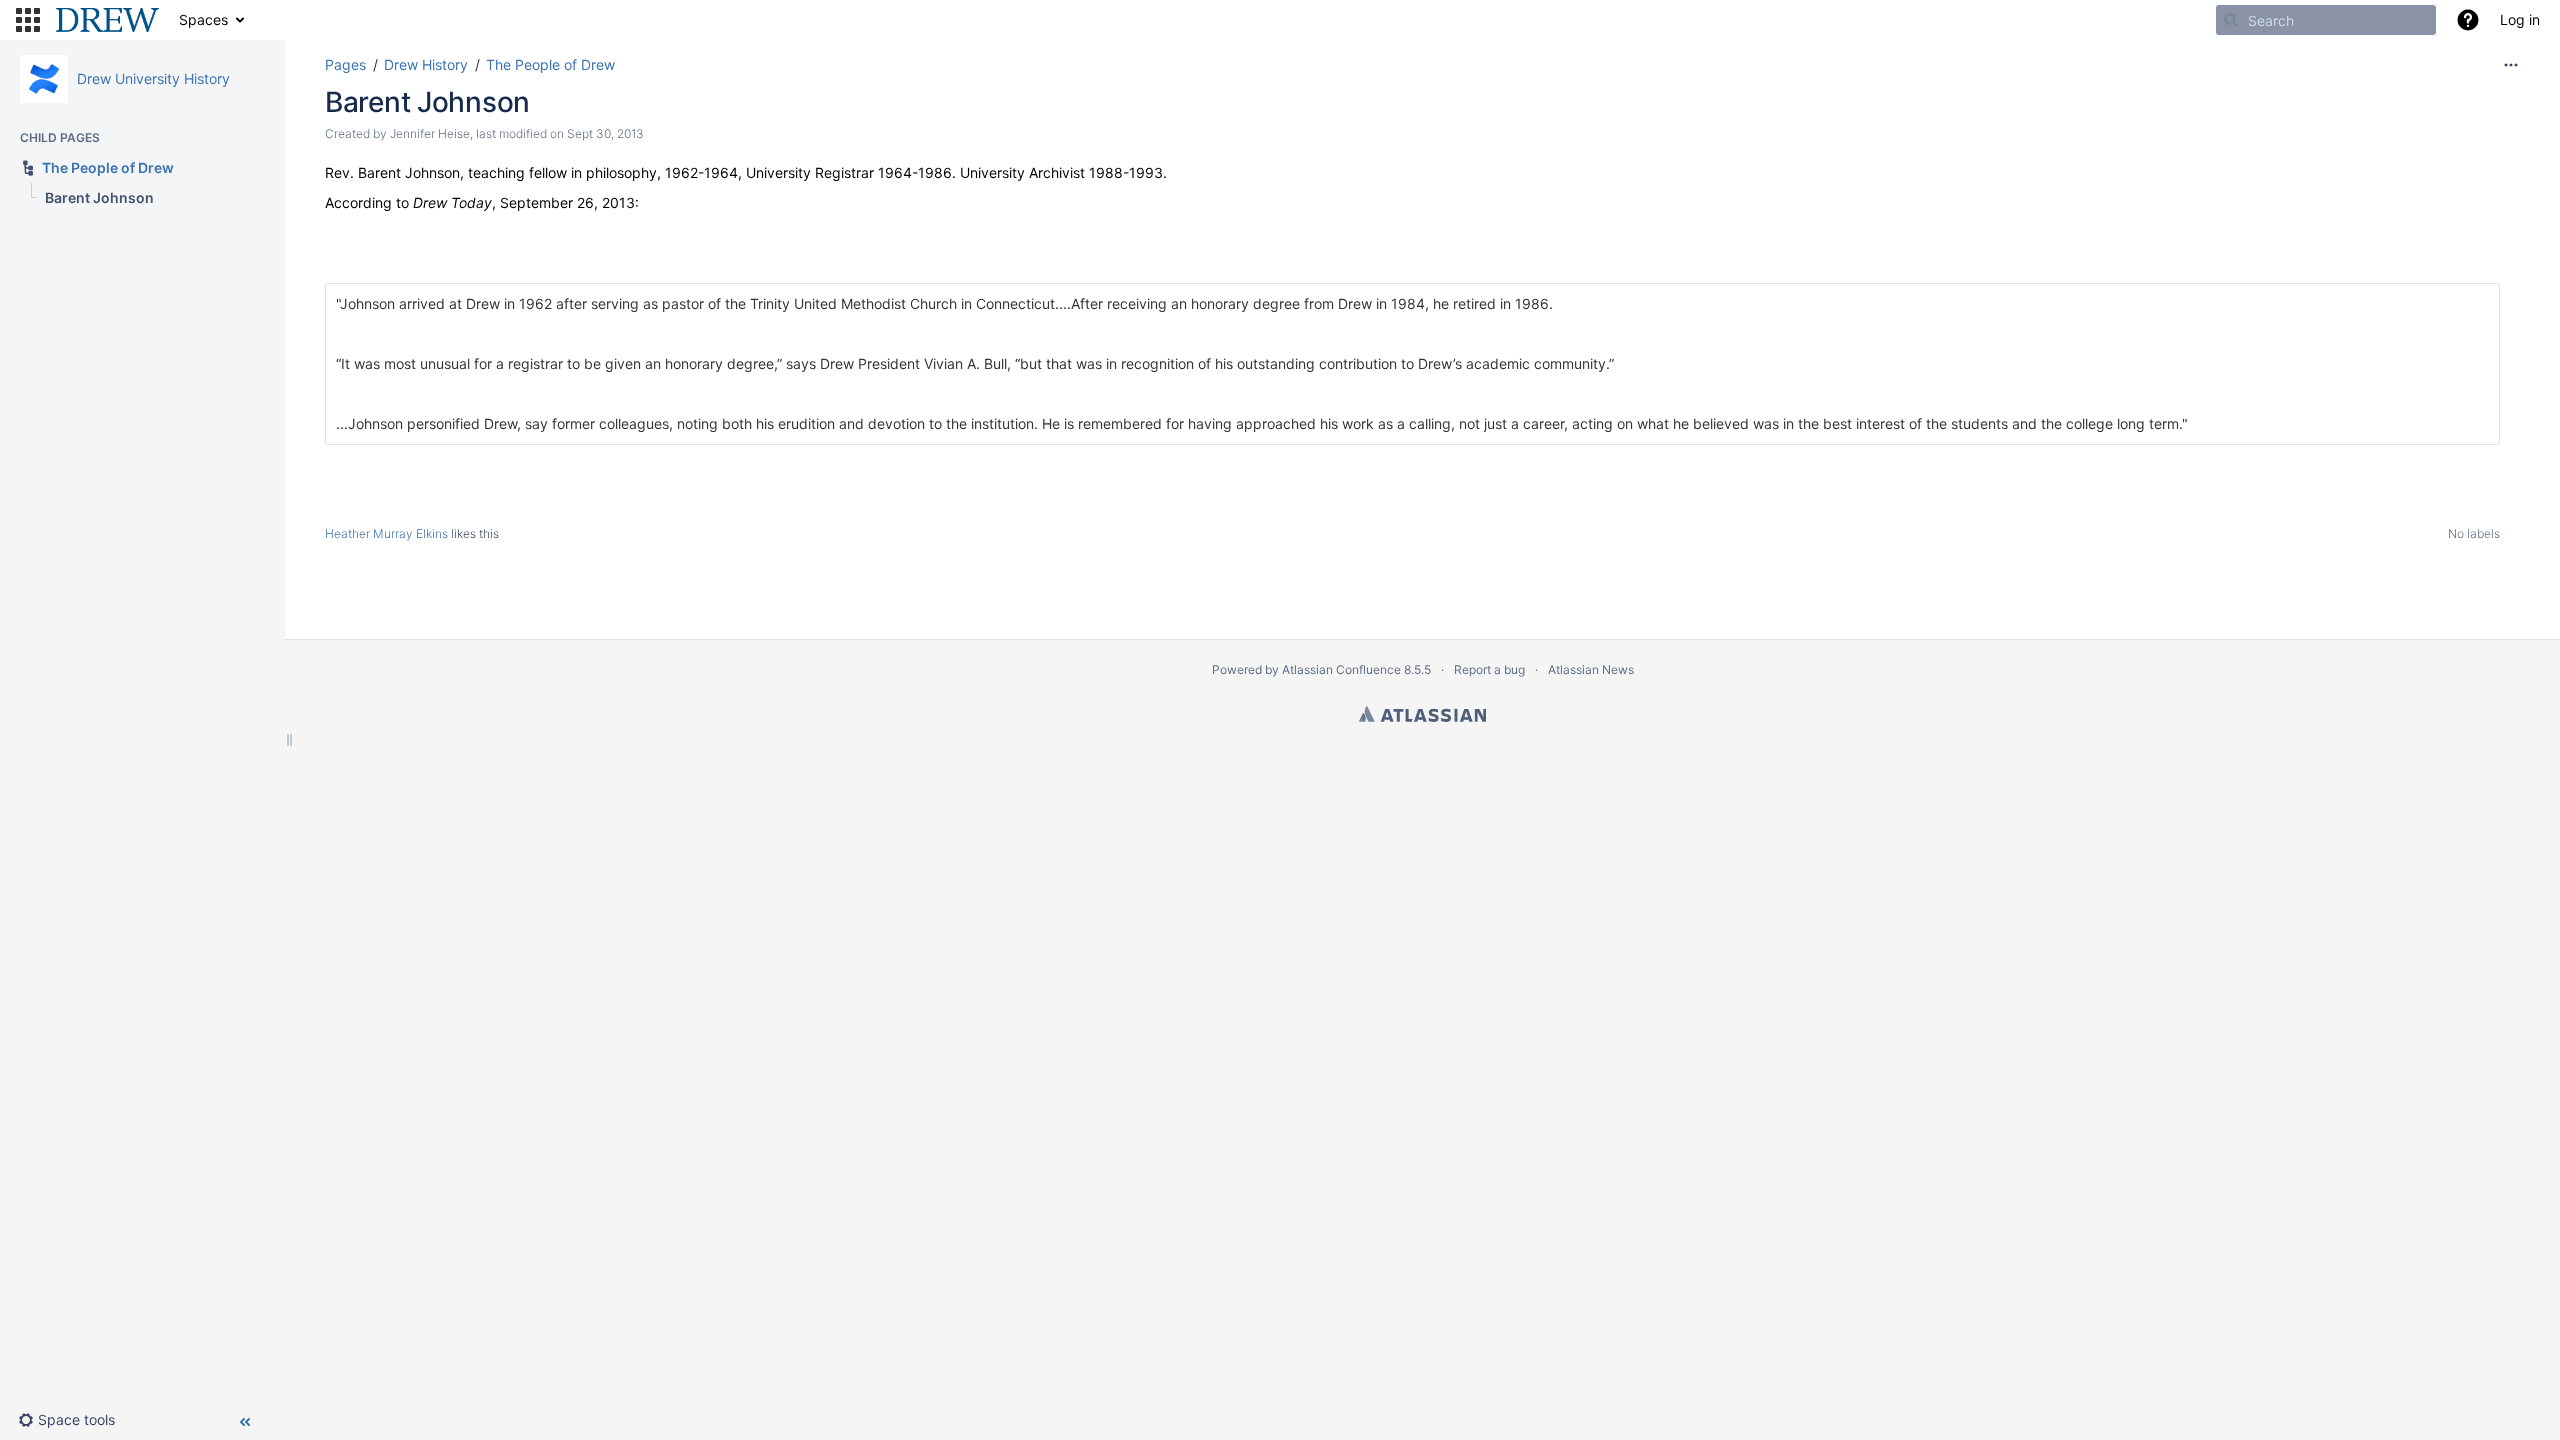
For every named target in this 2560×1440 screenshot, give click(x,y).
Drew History (426, 64)
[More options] (2511, 65)
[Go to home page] (107, 20)
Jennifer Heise (430, 133)
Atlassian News (1591, 669)
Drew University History (153, 78)
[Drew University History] (44, 79)
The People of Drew (550, 64)
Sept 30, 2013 (605, 133)
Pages (345, 64)
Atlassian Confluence (1341, 669)
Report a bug (1489, 669)
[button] (28, 20)
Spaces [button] (203, 19)
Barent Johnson (427, 102)
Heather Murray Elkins (386, 533)
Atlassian (1422, 714)
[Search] (2231, 20)
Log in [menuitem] (2520, 19)
